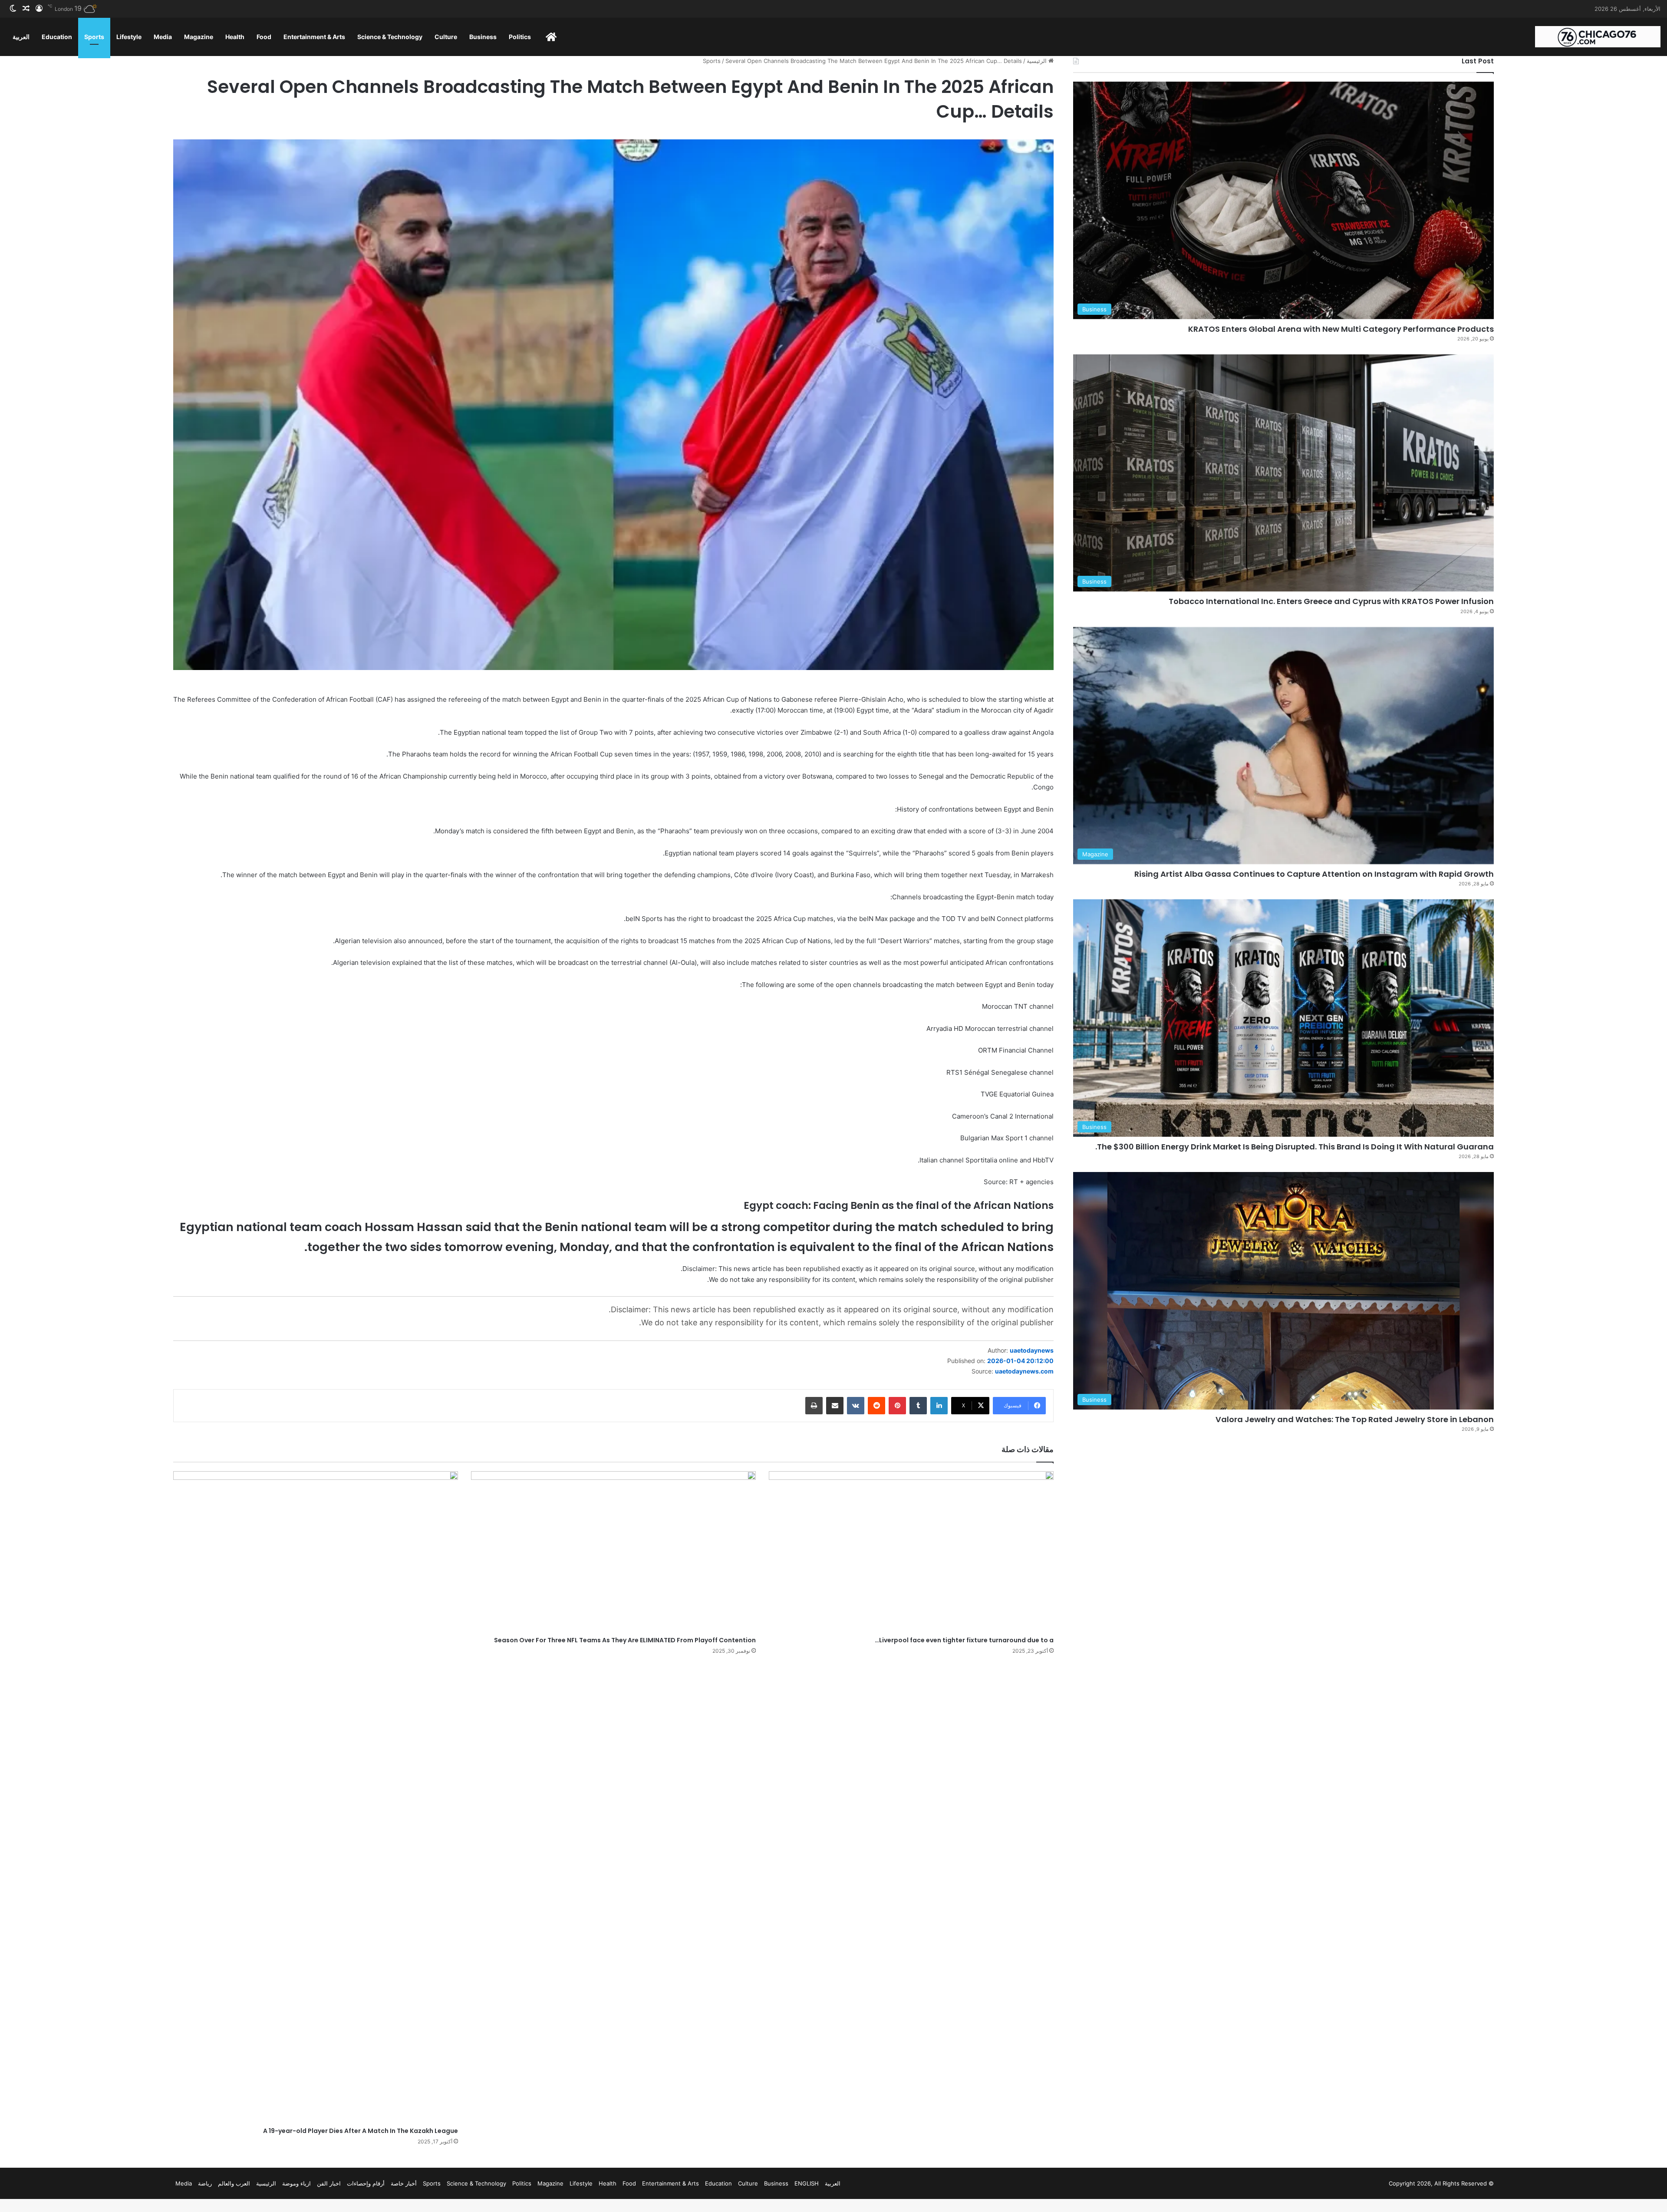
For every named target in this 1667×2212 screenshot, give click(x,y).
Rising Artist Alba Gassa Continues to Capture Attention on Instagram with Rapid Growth (1314, 874)
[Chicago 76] (1598, 37)
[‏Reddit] (876, 1406)
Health (235, 37)
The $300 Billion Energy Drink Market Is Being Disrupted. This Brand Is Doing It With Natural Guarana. (1295, 1147)
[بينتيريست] (897, 1406)
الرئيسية (1038, 61)
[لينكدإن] (939, 1406)
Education (57, 37)
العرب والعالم (234, 2183)
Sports (94, 37)
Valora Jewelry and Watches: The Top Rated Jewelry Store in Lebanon (1355, 1419)
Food (264, 37)
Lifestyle (129, 37)
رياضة (205, 2183)
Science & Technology (390, 37)
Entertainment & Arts (314, 37)
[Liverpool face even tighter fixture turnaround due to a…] (911, 1552)
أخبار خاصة (404, 2183)
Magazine (199, 37)
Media (163, 37)
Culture (446, 37)
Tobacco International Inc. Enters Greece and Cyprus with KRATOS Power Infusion (1331, 601)
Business (483, 37)
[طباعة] (814, 1406)
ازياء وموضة (297, 2183)
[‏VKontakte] (856, 1406)
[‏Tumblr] (918, 1406)
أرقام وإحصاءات (366, 2183)
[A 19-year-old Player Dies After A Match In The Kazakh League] (316, 1797)
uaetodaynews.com (1024, 1371)
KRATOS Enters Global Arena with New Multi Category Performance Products (1341, 329)
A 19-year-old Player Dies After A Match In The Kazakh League (361, 2131)
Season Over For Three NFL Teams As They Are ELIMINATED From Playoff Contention (625, 1640)
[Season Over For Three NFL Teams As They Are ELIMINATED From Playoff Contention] (613, 1552)
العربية (21, 37)
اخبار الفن (329, 2183)
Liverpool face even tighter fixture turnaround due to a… (964, 1640)
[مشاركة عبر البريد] (835, 1406)
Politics (520, 37)
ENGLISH (807, 2183)
